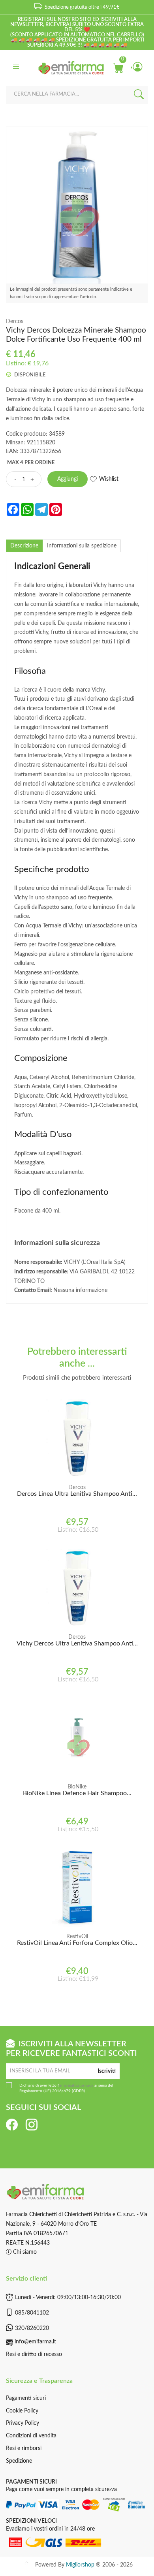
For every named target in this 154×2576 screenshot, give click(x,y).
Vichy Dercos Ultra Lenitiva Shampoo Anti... (77, 1643)
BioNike (77, 1787)
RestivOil (77, 1937)
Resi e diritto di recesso (34, 2354)
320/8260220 (32, 2328)
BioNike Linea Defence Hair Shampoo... (77, 1793)
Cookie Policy (22, 2411)
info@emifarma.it (35, 2342)
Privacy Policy (23, 2423)
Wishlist (109, 479)
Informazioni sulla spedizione (82, 546)
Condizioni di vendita (31, 2436)
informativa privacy (76, 2085)
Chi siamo (24, 2252)
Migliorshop (80, 2565)
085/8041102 (32, 2313)
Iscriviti (107, 2071)
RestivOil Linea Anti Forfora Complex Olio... (77, 1943)
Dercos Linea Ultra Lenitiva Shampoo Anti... (77, 1494)
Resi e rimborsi (24, 2448)
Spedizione (19, 2461)
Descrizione (24, 546)
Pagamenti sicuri (26, 2398)
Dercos (15, 322)
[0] (118, 68)
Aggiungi (68, 479)
